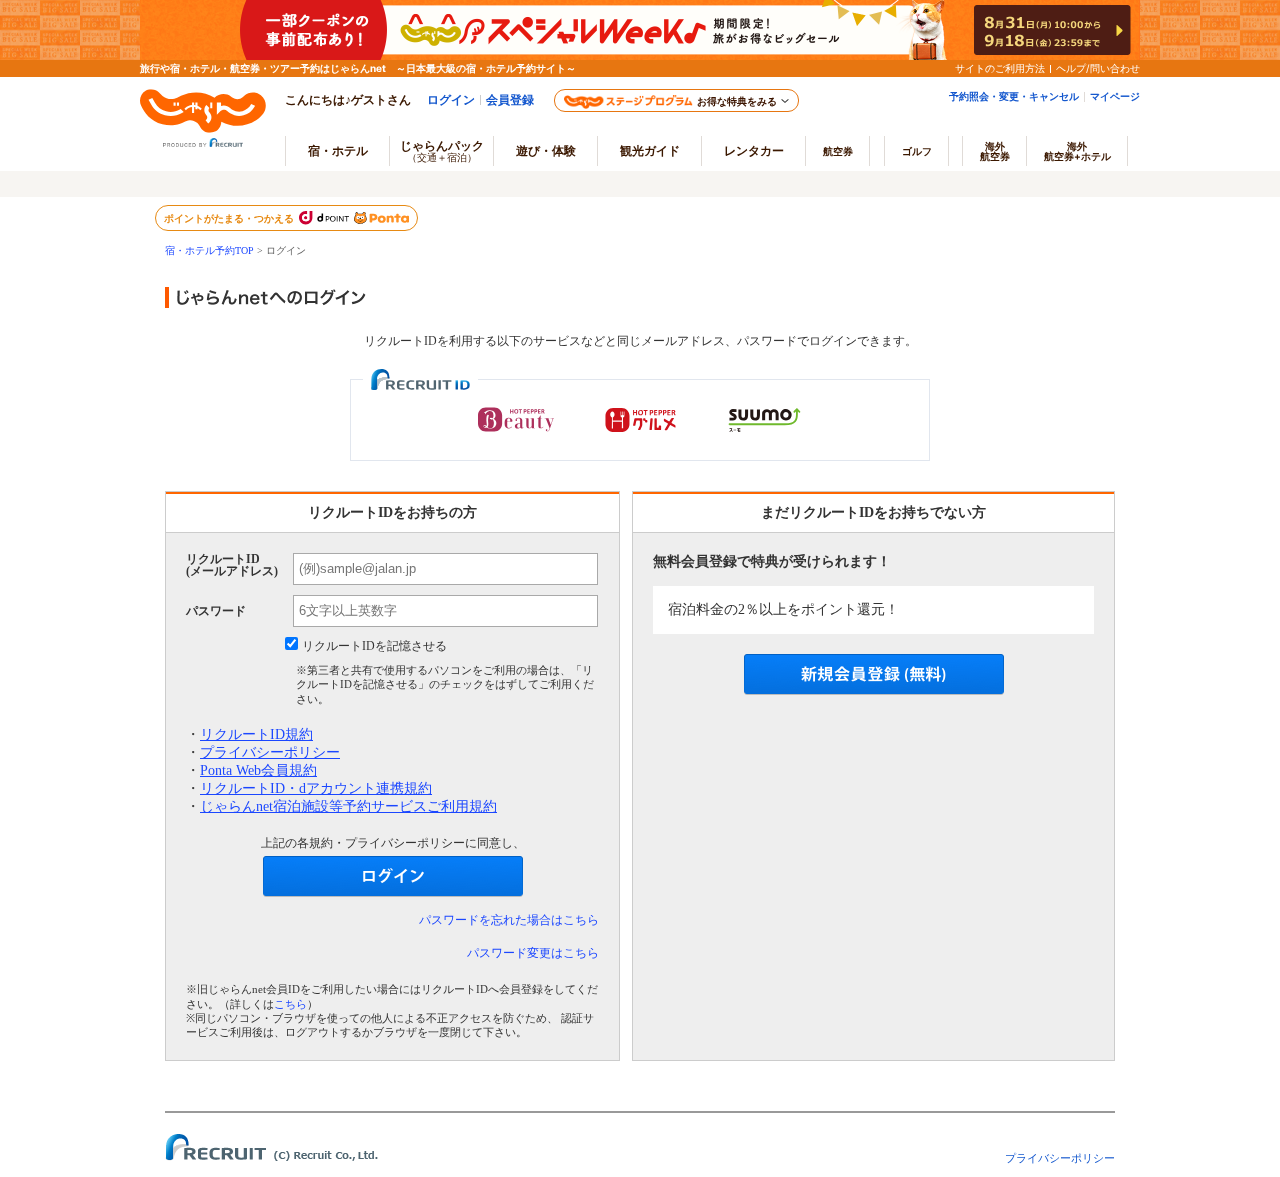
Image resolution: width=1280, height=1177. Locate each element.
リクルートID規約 (256, 734)
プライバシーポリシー (270, 752)
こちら (290, 1004)
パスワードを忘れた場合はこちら (509, 920)
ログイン (451, 99)
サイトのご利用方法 (1000, 68)
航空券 (838, 151)
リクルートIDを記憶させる (374, 646)
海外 (995, 151)
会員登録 (510, 99)
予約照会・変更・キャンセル (1014, 96)
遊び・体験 (546, 150)
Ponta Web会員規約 (258, 770)
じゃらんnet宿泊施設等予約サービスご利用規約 (348, 806)
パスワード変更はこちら (533, 953)
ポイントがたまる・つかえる (230, 218)
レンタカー (754, 150)
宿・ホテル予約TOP (209, 250)
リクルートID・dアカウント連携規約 (316, 788)
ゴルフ (917, 151)
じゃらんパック (442, 150)
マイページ (1115, 96)
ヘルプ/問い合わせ (1098, 68)
